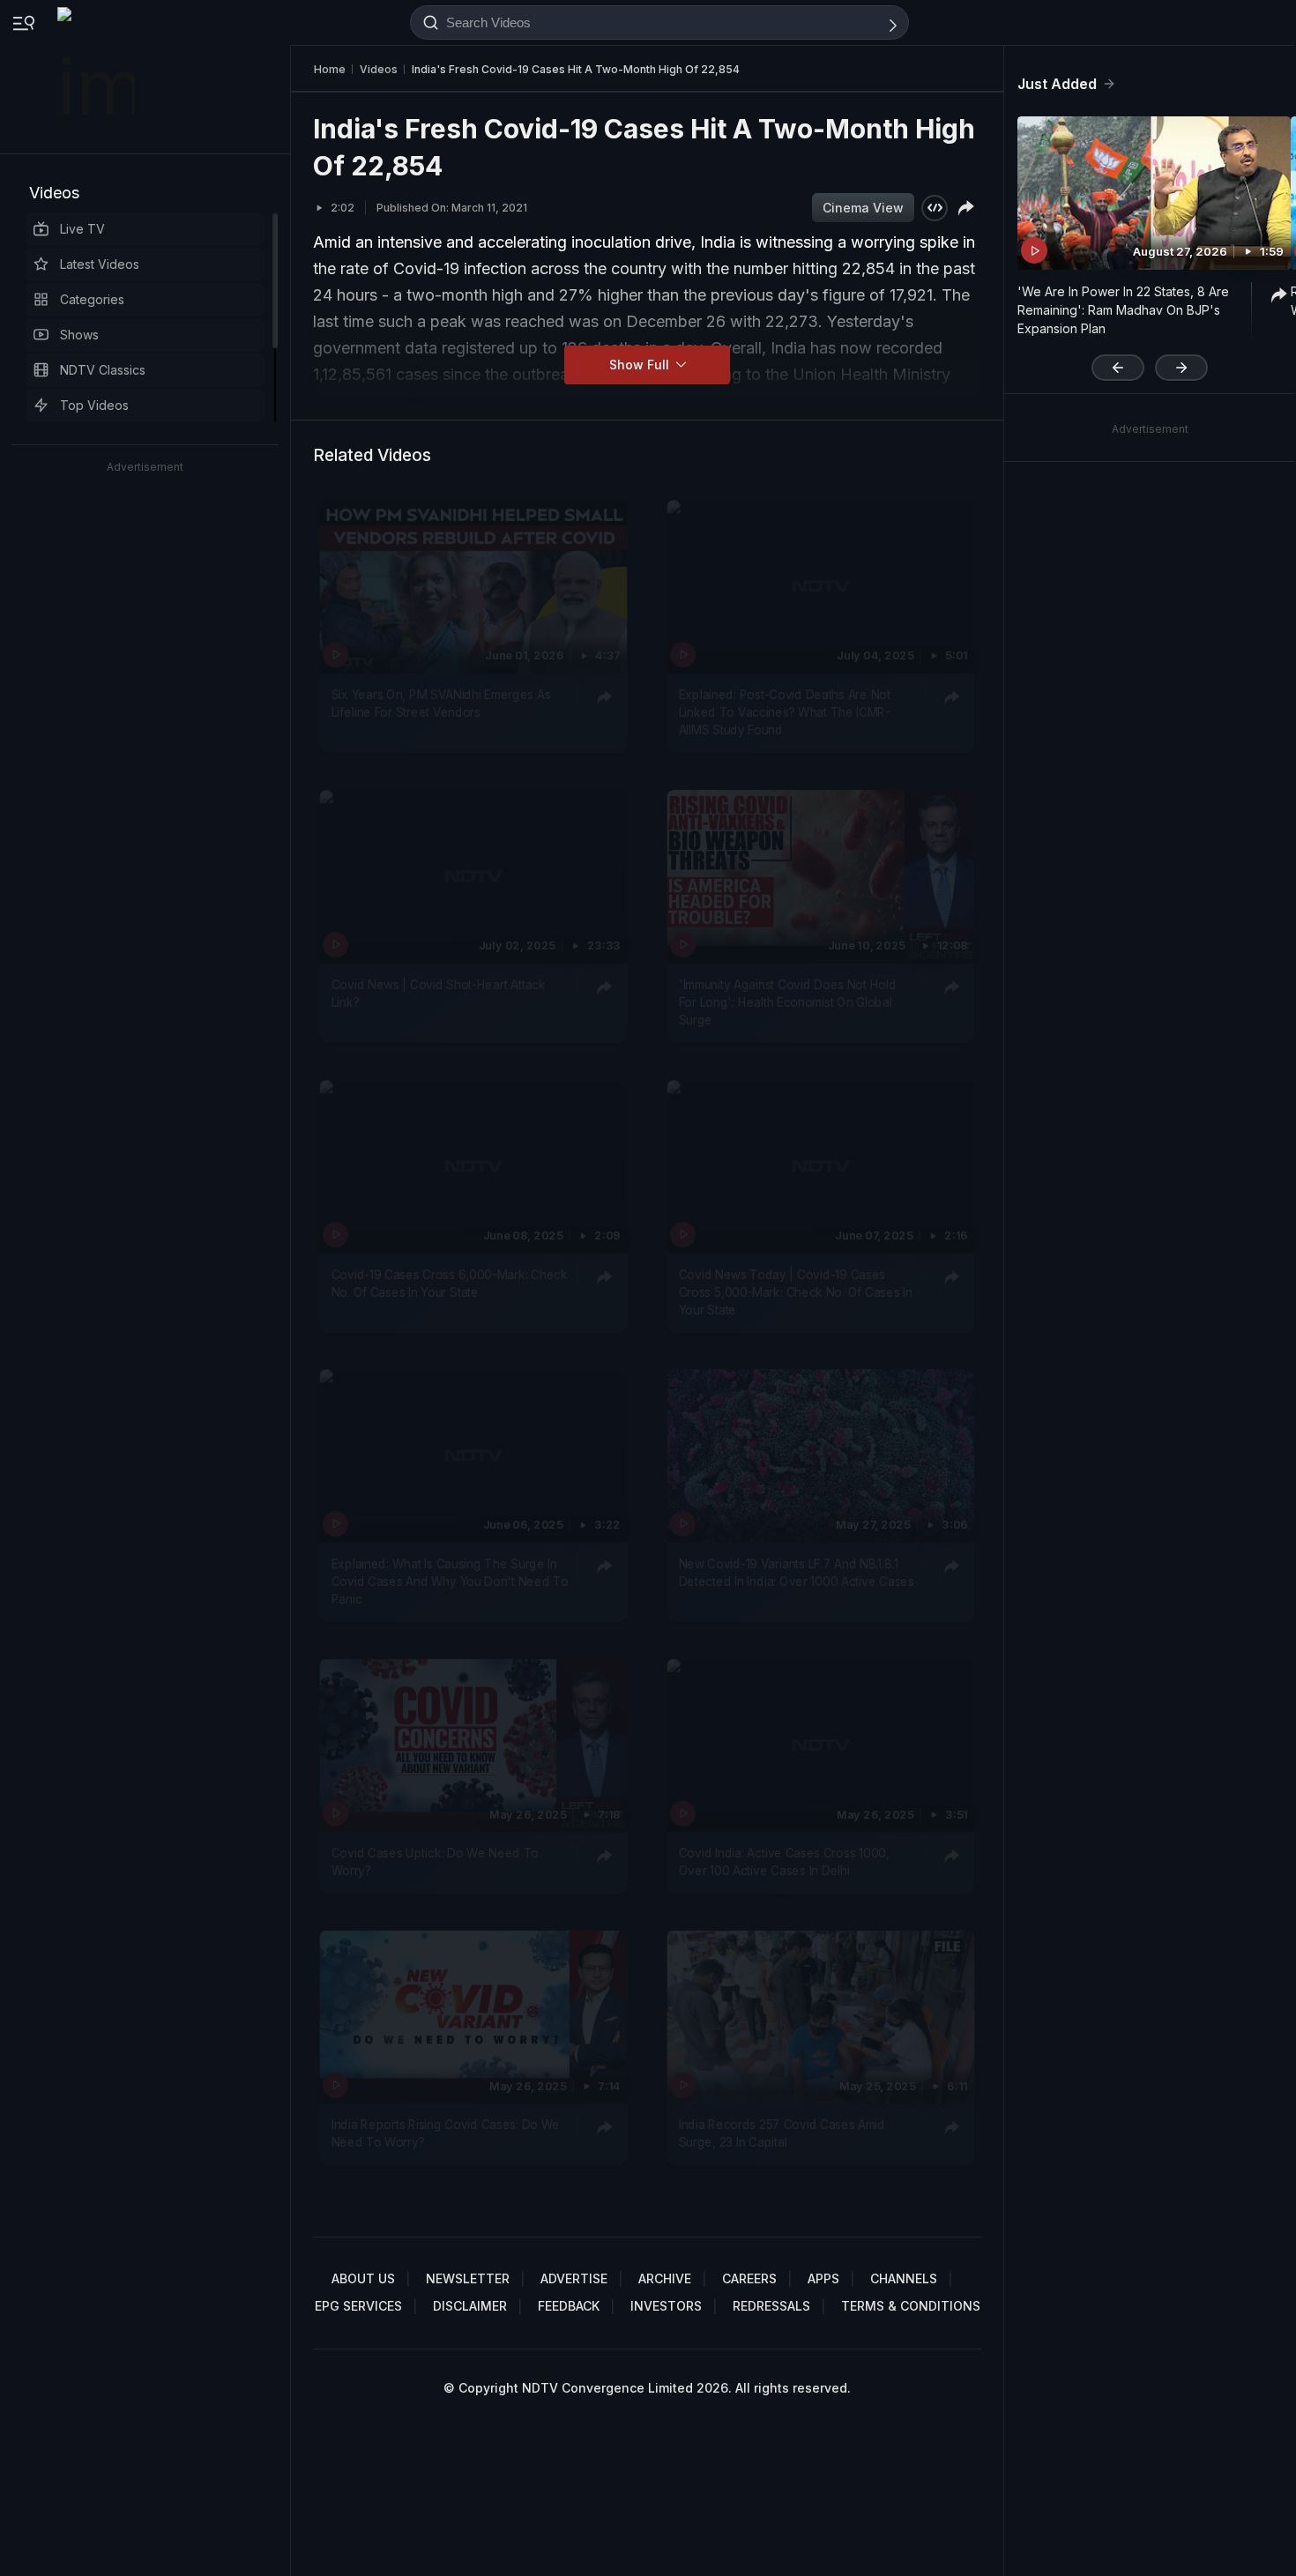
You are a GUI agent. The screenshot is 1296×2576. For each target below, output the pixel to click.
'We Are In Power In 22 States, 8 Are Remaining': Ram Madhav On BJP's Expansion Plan (1123, 310)
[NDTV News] (98, 77)
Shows (79, 335)
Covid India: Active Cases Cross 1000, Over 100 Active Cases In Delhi (784, 1861)
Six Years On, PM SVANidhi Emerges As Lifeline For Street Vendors (441, 703)
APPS (823, 2278)
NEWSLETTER (468, 2278)
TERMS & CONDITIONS (911, 2306)
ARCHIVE (665, 2278)
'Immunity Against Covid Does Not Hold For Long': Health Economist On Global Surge (788, 1002)
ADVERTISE (574, 2278)
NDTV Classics (103, 370)
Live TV (82, 229)
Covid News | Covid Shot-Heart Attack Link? (439, 993)
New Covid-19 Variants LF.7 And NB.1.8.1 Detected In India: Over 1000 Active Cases (797, 1572)
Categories (92, 299)
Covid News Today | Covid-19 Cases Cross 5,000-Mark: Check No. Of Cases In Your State (796, 1291)
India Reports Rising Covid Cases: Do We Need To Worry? (446, 2133)
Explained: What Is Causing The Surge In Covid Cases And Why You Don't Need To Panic (450, 1581)
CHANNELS (904, 2278)
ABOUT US (363, 2278)
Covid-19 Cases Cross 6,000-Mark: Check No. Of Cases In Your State (450, 1282)
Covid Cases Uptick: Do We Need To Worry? (435, 1861)
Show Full (641, 365)
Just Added (1057, 84)
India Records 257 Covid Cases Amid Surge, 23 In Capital (782, 2133)
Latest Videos (100, 264)
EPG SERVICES (358, 2306)
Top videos (94, 405)
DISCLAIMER (470, 2306)
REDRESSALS (771, 2306)
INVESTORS (666, 2306)
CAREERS (749, 2278)
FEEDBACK (569, 2306)
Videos (54, 193)
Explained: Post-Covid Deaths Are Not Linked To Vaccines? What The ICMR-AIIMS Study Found (785, 712)
